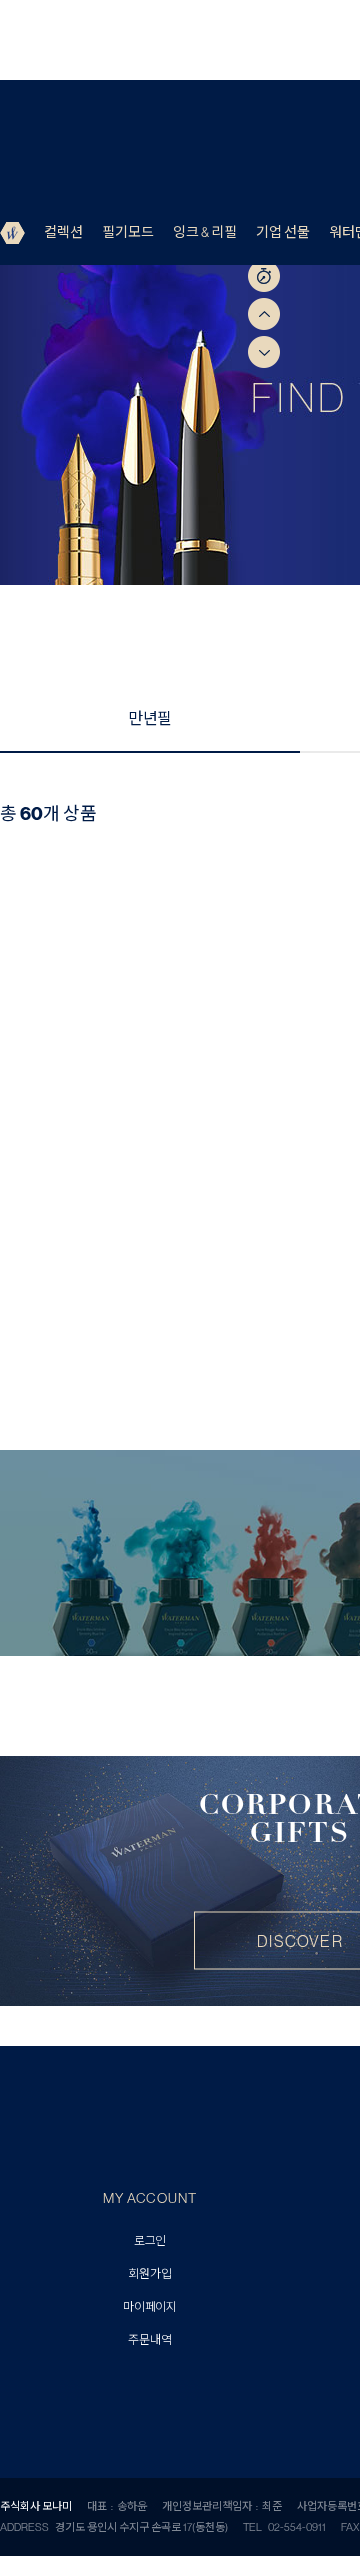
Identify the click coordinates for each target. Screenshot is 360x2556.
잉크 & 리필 (205, 232)
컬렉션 (63, 232)
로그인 (150, 2241)
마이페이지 (150, 2307)
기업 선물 (283, 232)
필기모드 (128, 232)
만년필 (150, 718)
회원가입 (149, 2274)
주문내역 (149, 2340)
